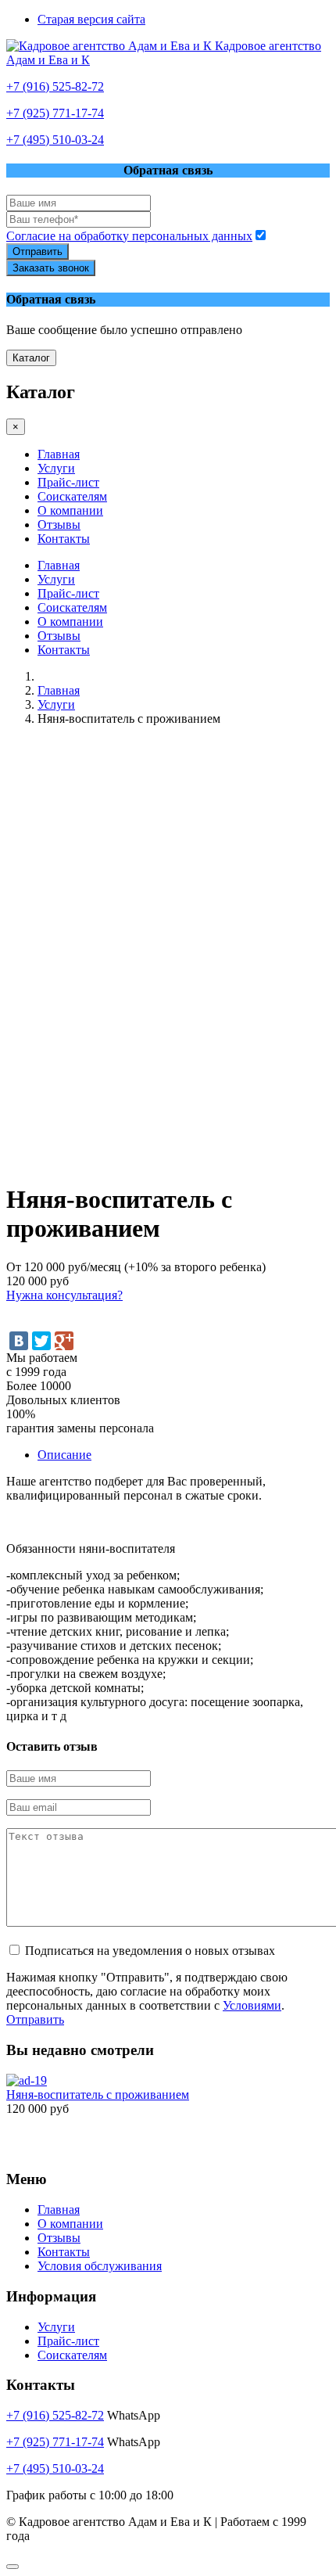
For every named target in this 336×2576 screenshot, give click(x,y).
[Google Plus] (64, 1341)
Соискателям (72, 496)
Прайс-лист (68, 482)
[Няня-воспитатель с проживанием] (27, 2080)
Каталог (31, 358)
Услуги (56, 468)
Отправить (38, 251)
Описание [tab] (64, 1455)
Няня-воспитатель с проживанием (98, 2095)
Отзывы (59, 525)
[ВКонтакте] (19, 1341)
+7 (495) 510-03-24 (55, 140)
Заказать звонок (51, 268)
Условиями (252, 2005)
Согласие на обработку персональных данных (129, 236)
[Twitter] (41, 1341)
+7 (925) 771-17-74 (55, 113)
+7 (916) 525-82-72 (55, 86)
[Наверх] (13, 2567)
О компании (70, 510)
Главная (59, 454)
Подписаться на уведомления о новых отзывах (150, 1951)
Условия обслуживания (100, 2266)
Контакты (64, 539)
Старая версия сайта (91, 19)
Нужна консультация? (64, 1295)
